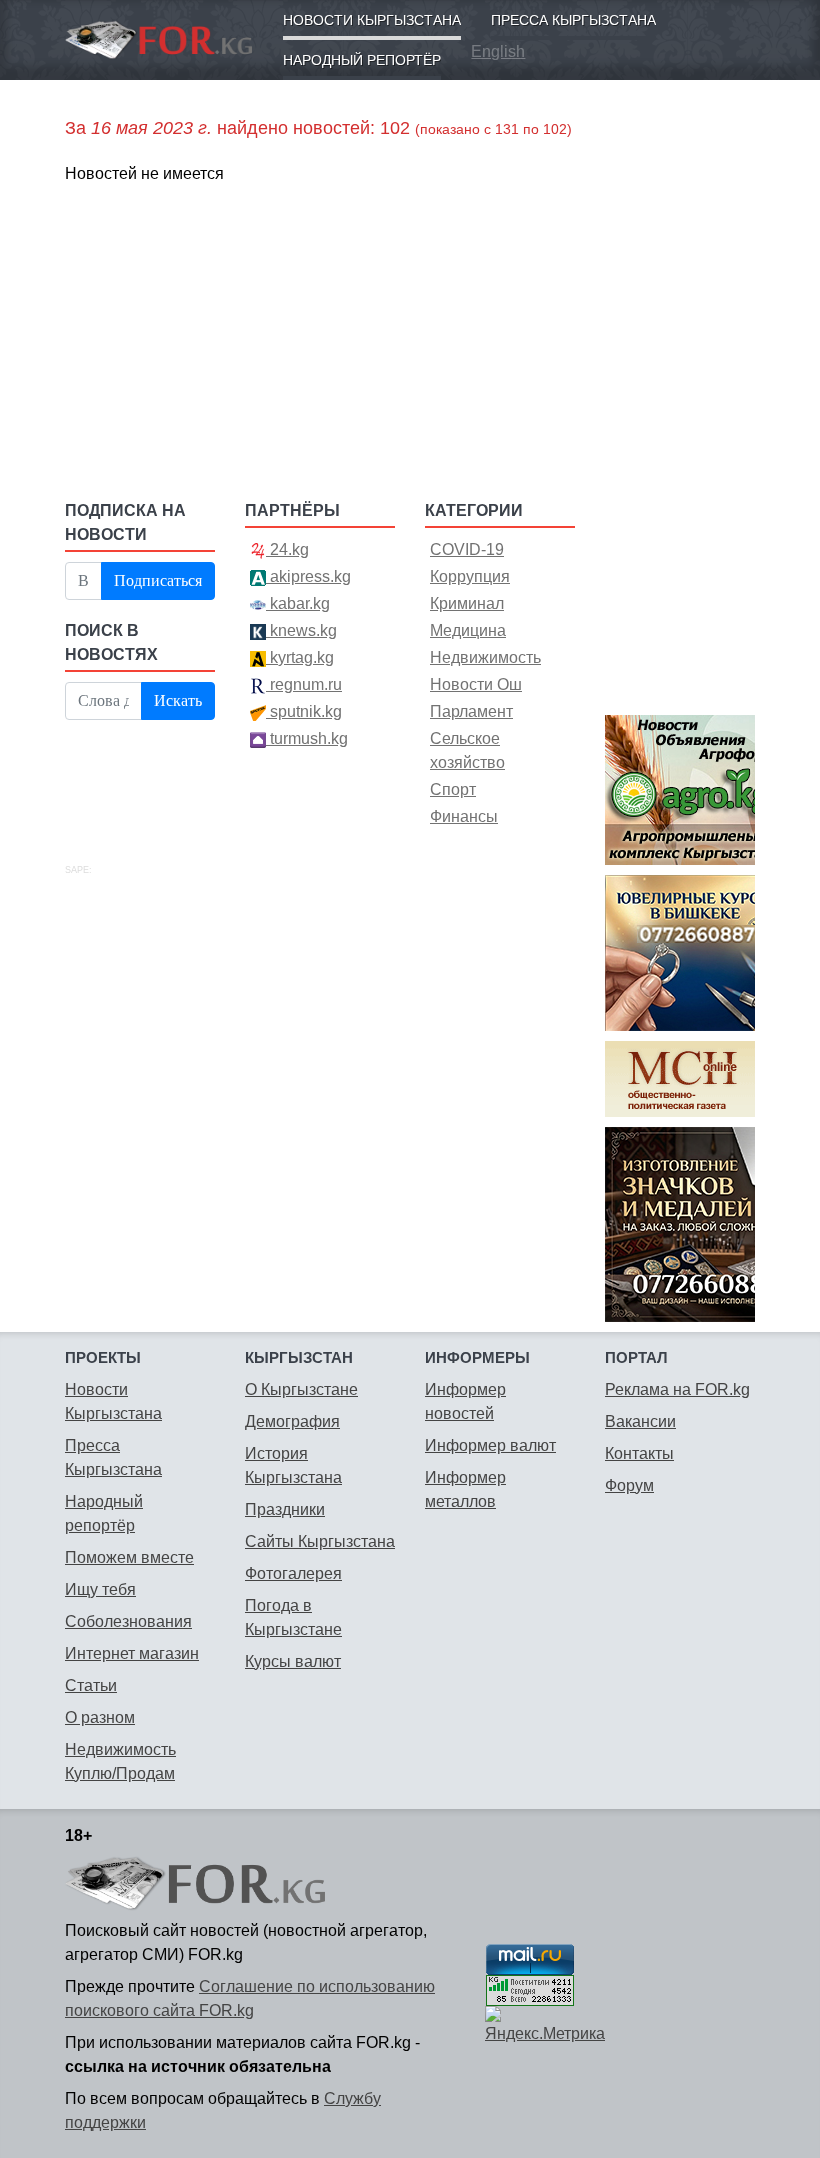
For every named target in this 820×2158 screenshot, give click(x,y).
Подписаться (158, 580)
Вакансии (640, 1421)
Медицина (468, 630)
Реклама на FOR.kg (677, 1389)
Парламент (471, 711)
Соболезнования (128, 1621)
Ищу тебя (100, 1589)
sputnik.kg (304, 711)
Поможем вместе (129, 1557)
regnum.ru (304, 684)
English (498, 51)
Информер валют (490, 1445)
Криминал (467, 603)
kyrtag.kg (300, 657)
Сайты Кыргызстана (320, 1541)
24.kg (287, 549)
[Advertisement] (320, 341)
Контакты (639, 1453)
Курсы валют (293, 1661)
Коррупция (470, 576)
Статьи (91, 1685)
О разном (100, 1717)
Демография (292, 1421)
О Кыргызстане (301, 1389)
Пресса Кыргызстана (573, 20)
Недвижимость (485, 657)
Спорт (453, 789)
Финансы (464, 816)
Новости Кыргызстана (372, 20)
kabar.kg (298, 603)
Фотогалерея (293, 1573)
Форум (629, 1485)
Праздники (285, 1509)
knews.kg (301, 630)
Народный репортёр (362, 60)
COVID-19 (467, 549)
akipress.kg (308, 576)
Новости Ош (476, 684)
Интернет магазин (132, 1653)
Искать (178, 700)
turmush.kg (307, 738)
